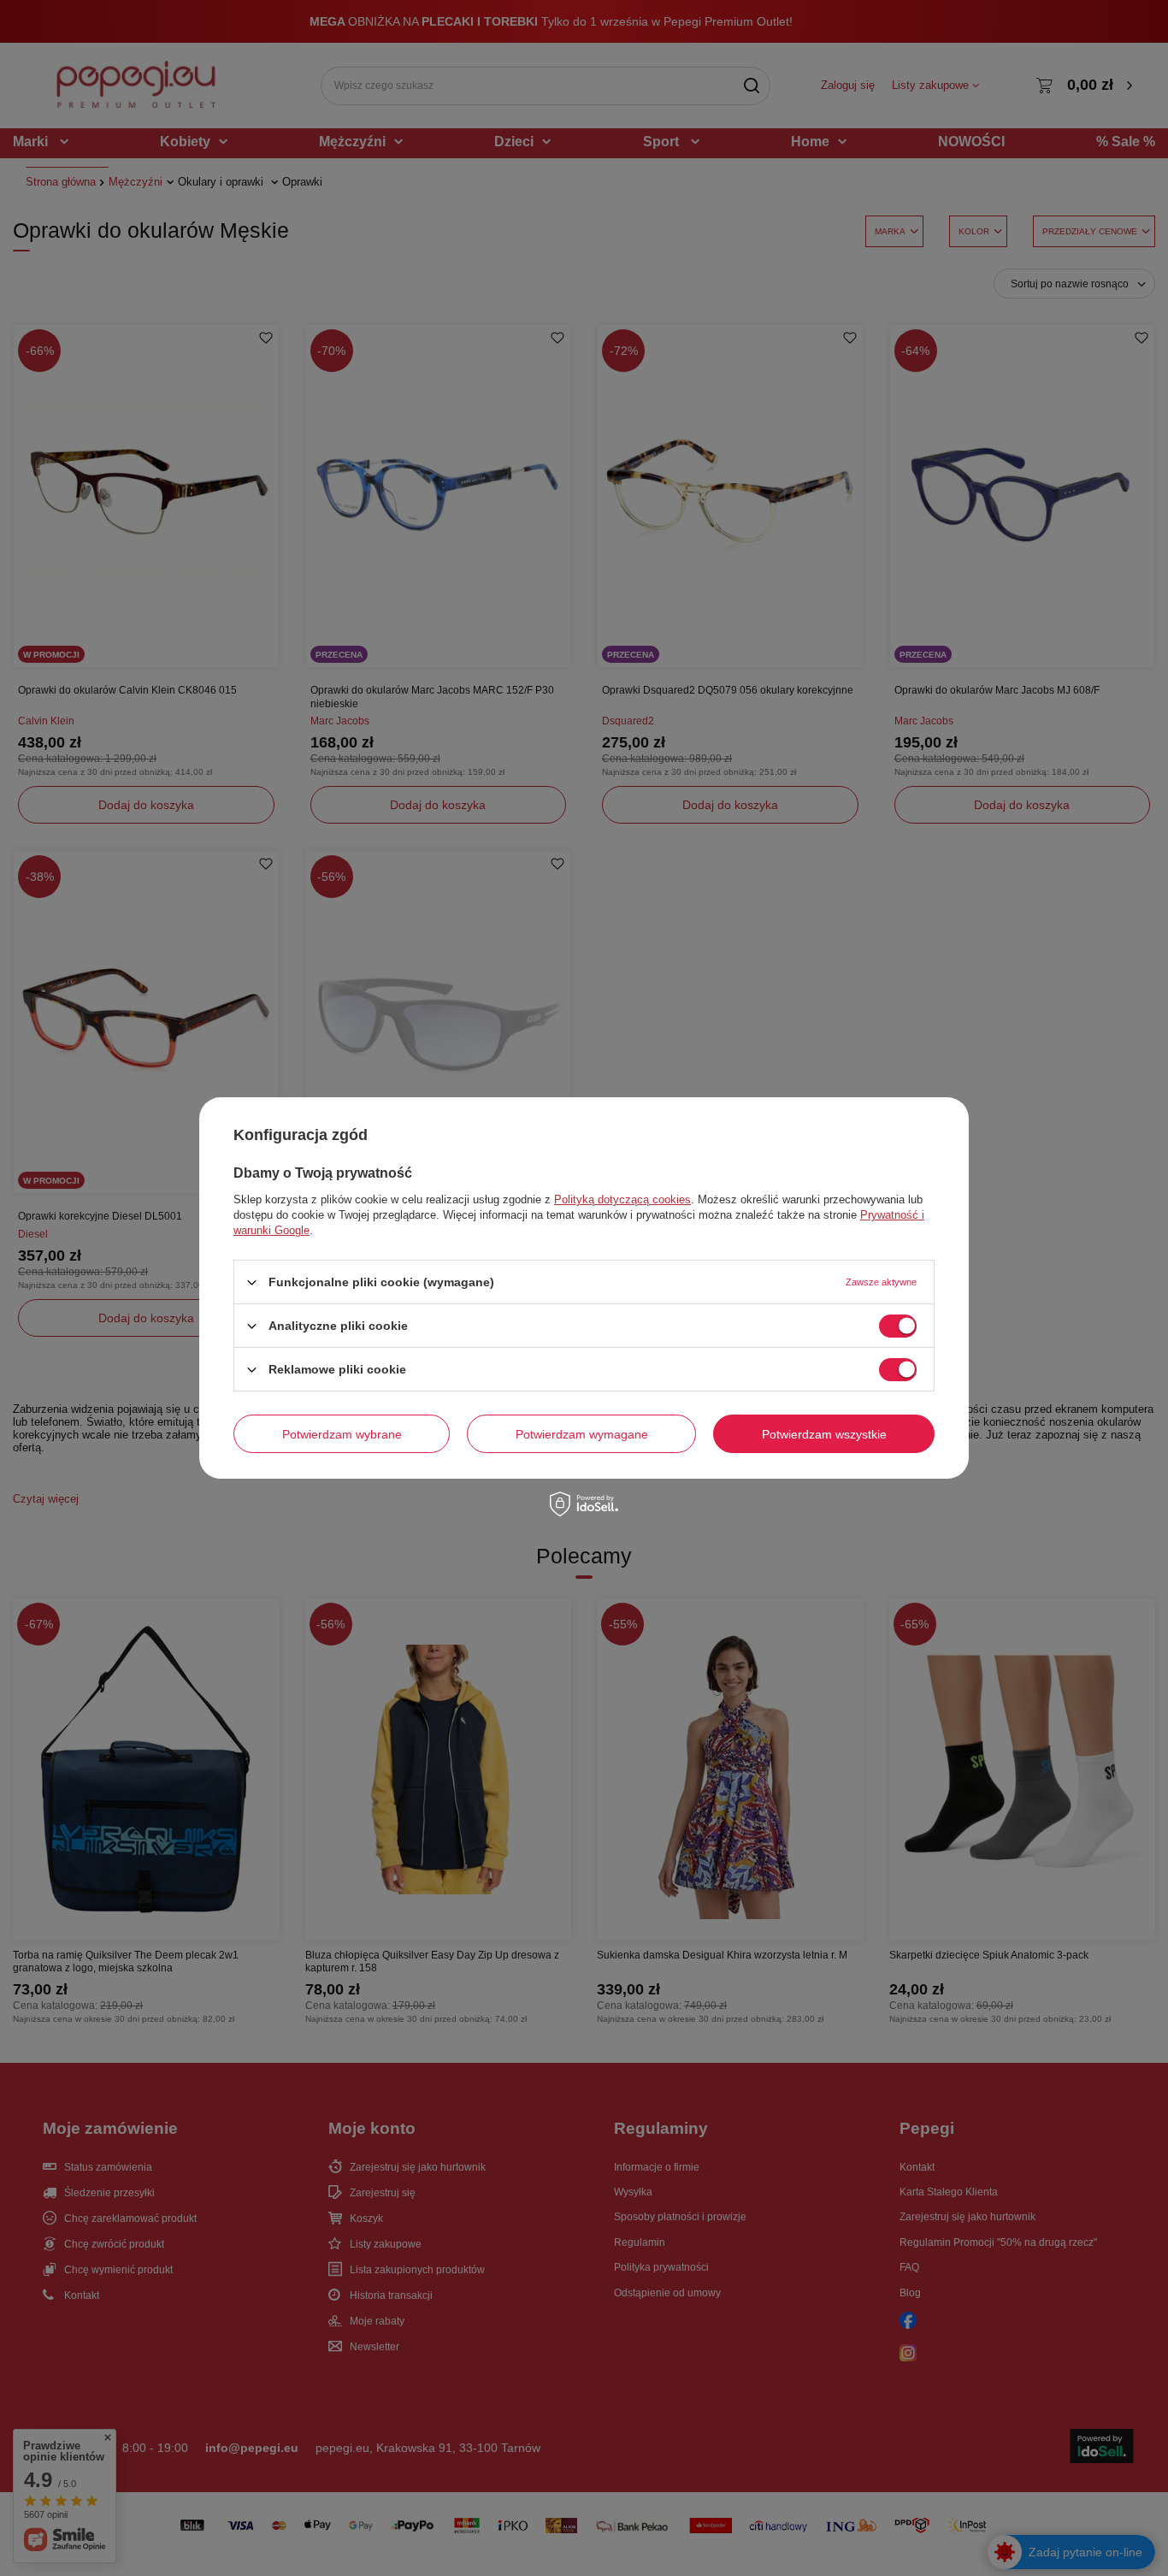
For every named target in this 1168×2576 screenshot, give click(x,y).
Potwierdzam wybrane (342, 1433)
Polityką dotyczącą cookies (622, 1199)
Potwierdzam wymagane (582, 1433)
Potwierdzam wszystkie (824, 1433)
